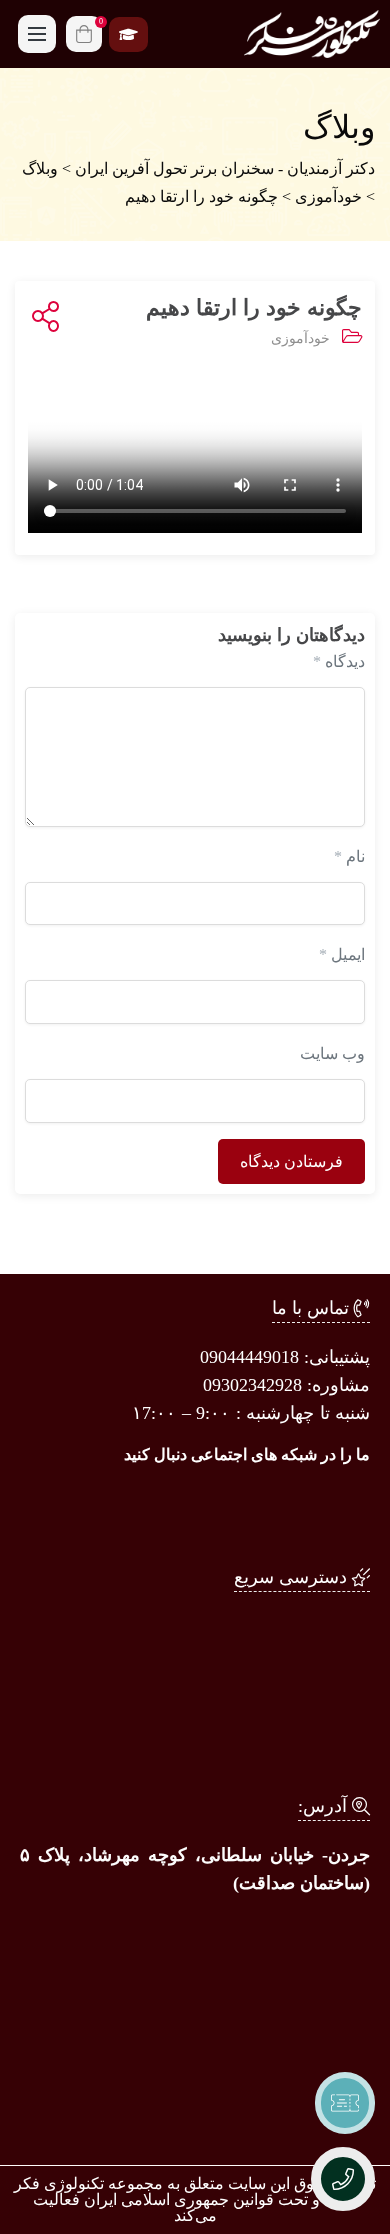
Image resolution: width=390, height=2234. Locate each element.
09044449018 (249, 1357)
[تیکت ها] (345, 2103)
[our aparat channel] (209, 1511)
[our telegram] (275, 1511)
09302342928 (252, 1385)
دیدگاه (339, 661)
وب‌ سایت (332, 1053)
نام (349, 856)
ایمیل (342, 954)
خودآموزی (300, 338)
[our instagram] (340, 1511)
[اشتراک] (41, 317)
